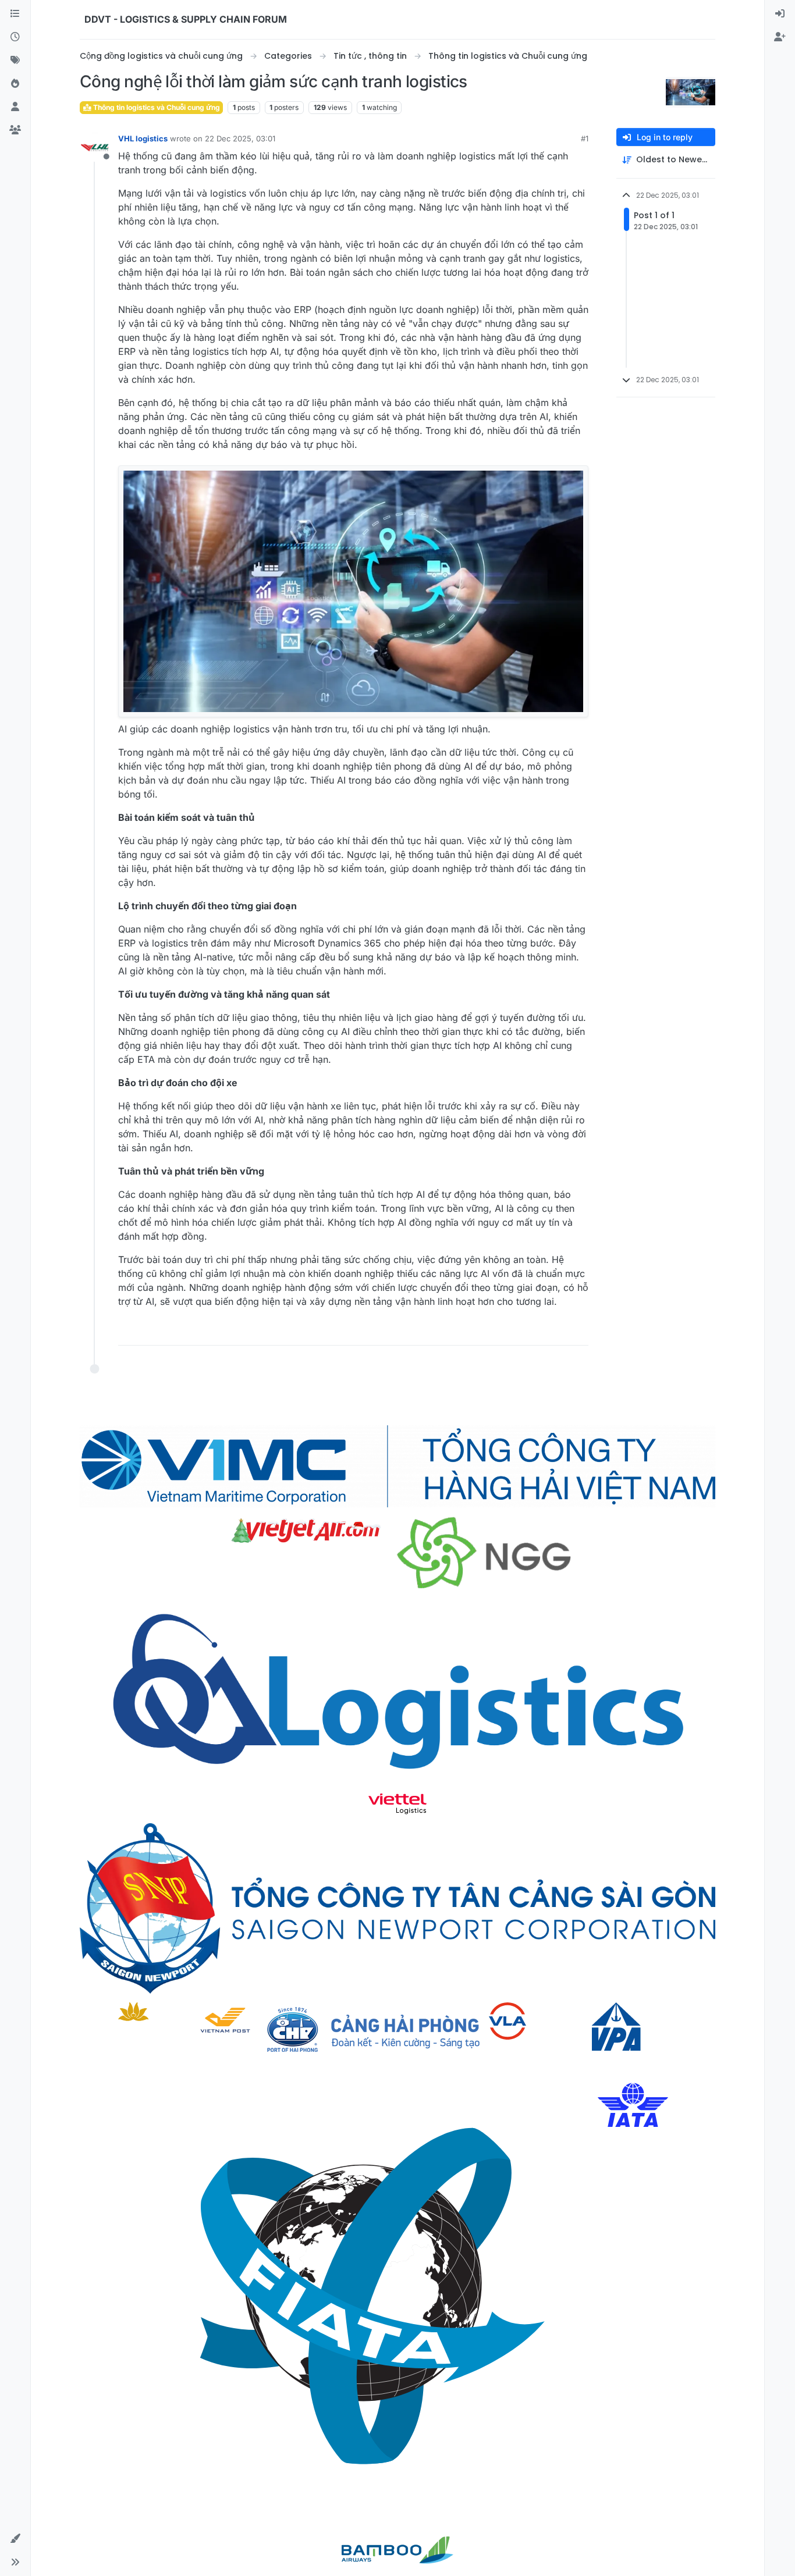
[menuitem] (780, 14)
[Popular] (15, 84)
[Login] (780, 14)
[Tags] (15, 61)
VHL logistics (143, 138)
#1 (585, 138)
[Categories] (15, 14)
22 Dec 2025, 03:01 (240, 138)
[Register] (780, 37)
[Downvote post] (555, 1331)
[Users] (15, 107)
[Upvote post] (514, 1331)
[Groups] (15, 130)
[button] (15, 2539)
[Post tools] (578, 1331)
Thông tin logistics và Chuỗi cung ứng (156, 107)
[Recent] (15, 37)
